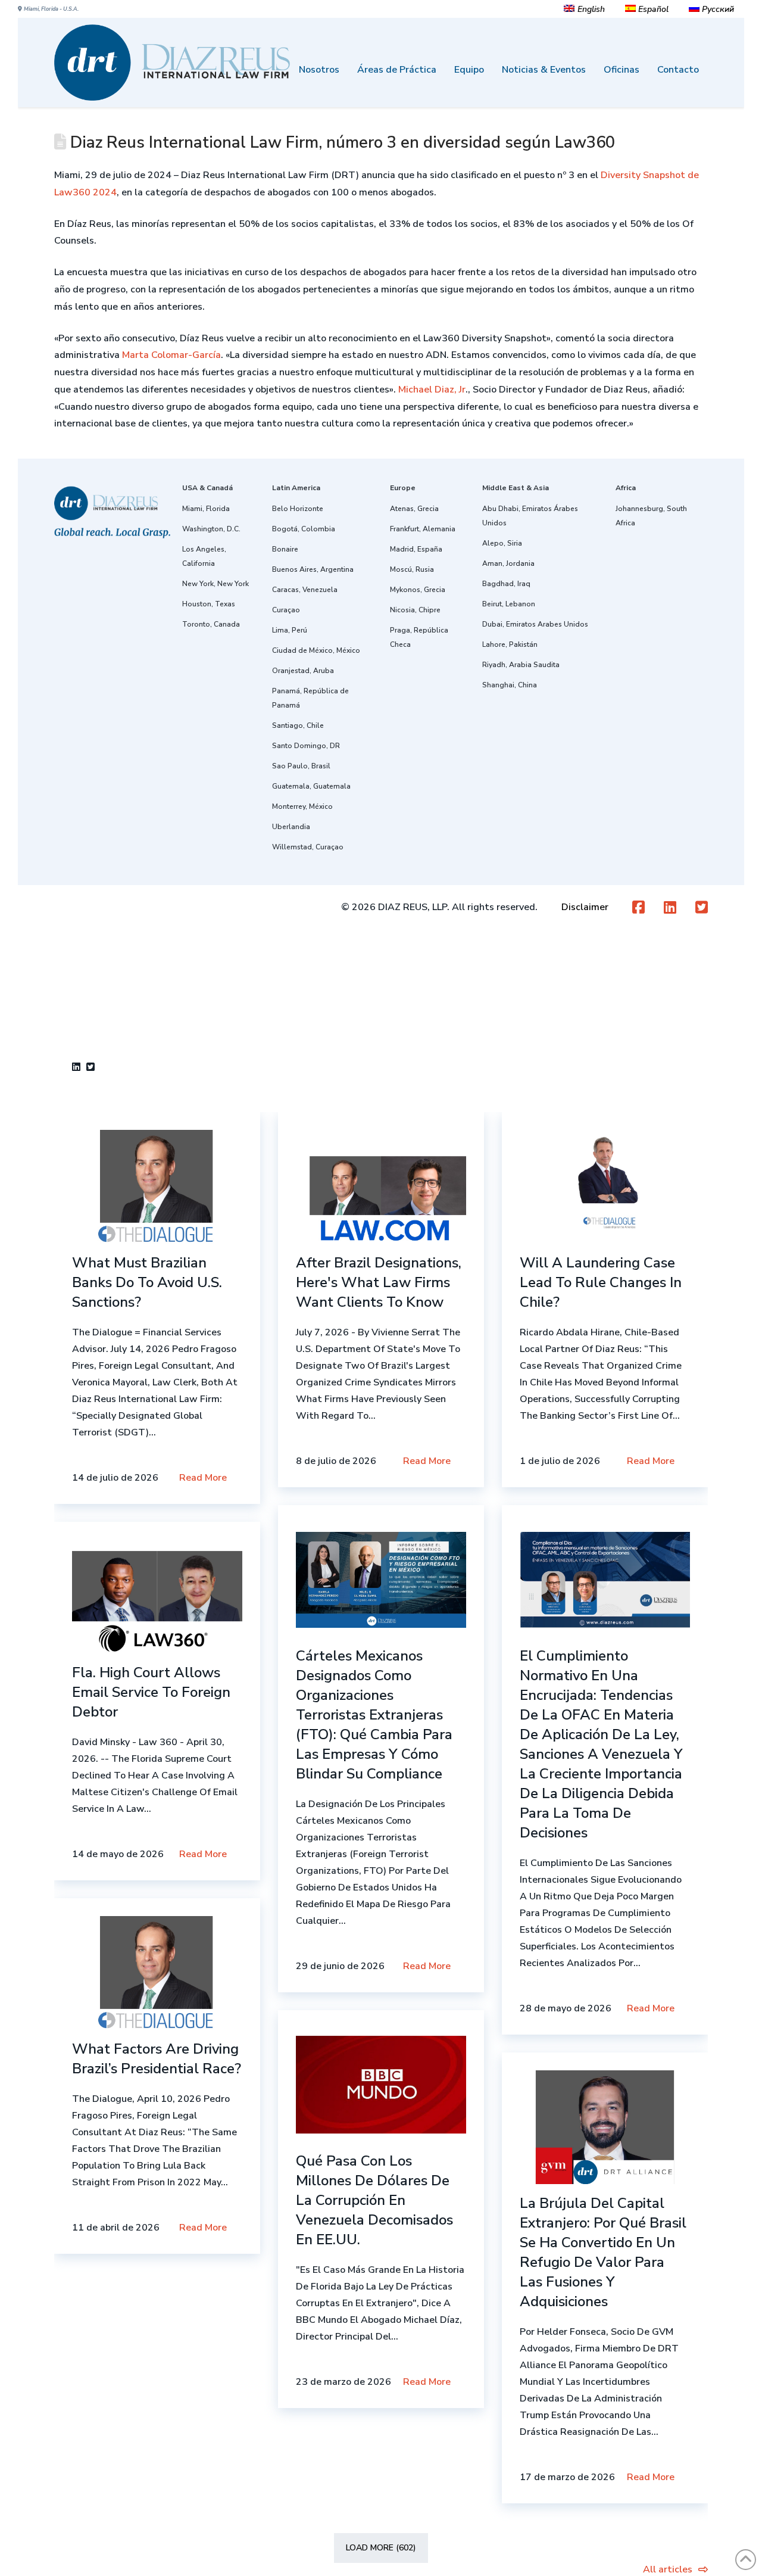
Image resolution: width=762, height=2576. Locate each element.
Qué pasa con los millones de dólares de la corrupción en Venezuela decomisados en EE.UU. (374, 2200)
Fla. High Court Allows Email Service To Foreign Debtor (151, 1692)
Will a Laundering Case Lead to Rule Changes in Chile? (601, 1282)
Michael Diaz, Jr (432, 390)
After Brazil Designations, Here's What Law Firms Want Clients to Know (379, 1282)
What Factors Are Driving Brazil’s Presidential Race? (157, 2059)
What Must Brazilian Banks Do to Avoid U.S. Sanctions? (147, 1282)
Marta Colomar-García (171, 355)
